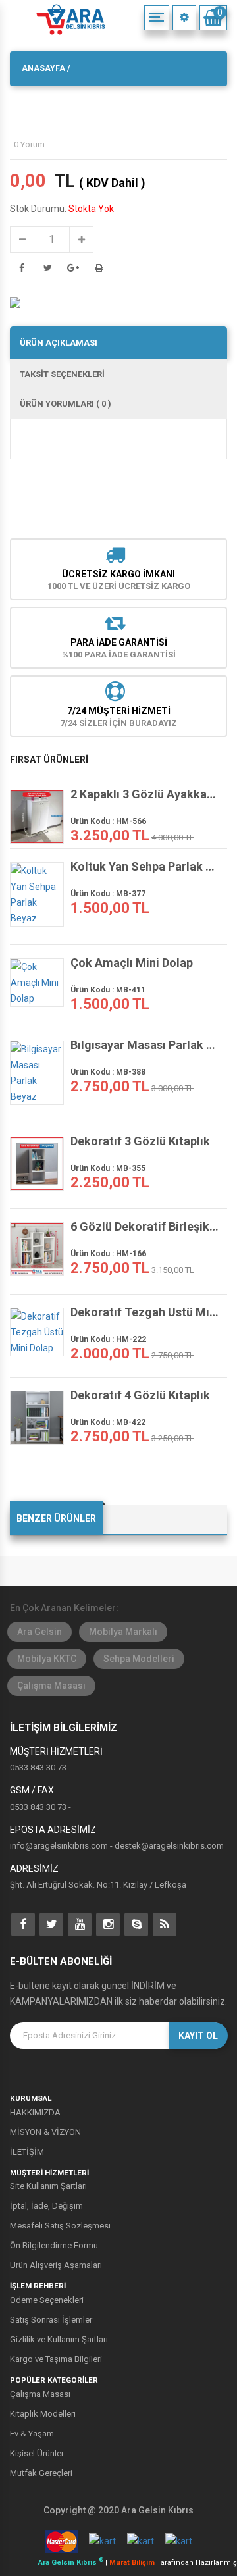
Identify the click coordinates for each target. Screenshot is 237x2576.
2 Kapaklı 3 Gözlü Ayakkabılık (145, 794)
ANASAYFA (43, 68)
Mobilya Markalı (123, 1632)
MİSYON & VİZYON (45, 2132)
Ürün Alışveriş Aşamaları (56, 2265)
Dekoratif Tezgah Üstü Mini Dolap (145, 1312)
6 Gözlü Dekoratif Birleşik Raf (145, 1227)
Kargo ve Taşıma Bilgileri (56, 2359)
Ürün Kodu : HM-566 (108, 821)
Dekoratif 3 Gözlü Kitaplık (140, 1141)
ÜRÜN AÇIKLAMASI (59, 343)
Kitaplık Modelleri (43, 2414)
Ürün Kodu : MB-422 (108, 1422)
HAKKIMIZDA (35, 2112)
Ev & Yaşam (32, 2434)
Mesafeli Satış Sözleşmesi (60, 2226)
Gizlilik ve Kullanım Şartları (59, 2339)
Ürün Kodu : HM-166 (108, 1254)
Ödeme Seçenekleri (47, 2300)
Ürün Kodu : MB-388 (108, 1072)
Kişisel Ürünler (37, 2453)
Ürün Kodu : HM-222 (108, 1339)
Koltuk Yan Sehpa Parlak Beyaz (145, 867)
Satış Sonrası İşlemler (51, 2320)
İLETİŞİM (27, 2152)
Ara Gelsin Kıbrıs (71, 2563)
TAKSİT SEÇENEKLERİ (62, 374)
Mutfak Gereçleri (41, 2473)
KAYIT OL (198, 2036)
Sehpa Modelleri (139, 1659)
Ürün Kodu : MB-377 (108, 894)
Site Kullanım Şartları (48, 2186)
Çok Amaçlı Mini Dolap (132, 963)
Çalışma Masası (51, 1686)
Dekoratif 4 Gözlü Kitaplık (140, 1395)
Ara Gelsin (39, 1632)
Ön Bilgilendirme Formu (54, 2245)
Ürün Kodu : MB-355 (108, 1168)
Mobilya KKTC (47, 1659)
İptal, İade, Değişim (46, 2206)
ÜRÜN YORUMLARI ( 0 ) (66, 404)
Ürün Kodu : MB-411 (108, 990)
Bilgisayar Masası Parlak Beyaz (145, 1045)
